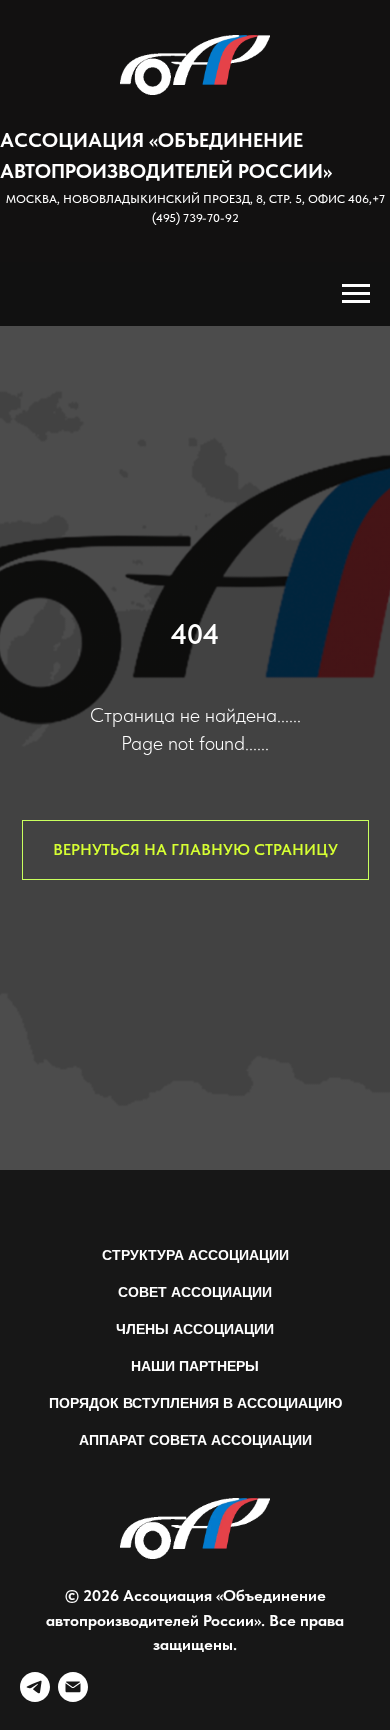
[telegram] (35, 1687)
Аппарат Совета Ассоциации (195, 1440)
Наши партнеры (195, 1366)
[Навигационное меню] (356, 294)
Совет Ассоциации (195, 1292)
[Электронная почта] (73, 1687)
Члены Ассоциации (195, 1329)
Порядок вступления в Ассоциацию (195, 1403)
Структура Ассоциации (195, 1255)
